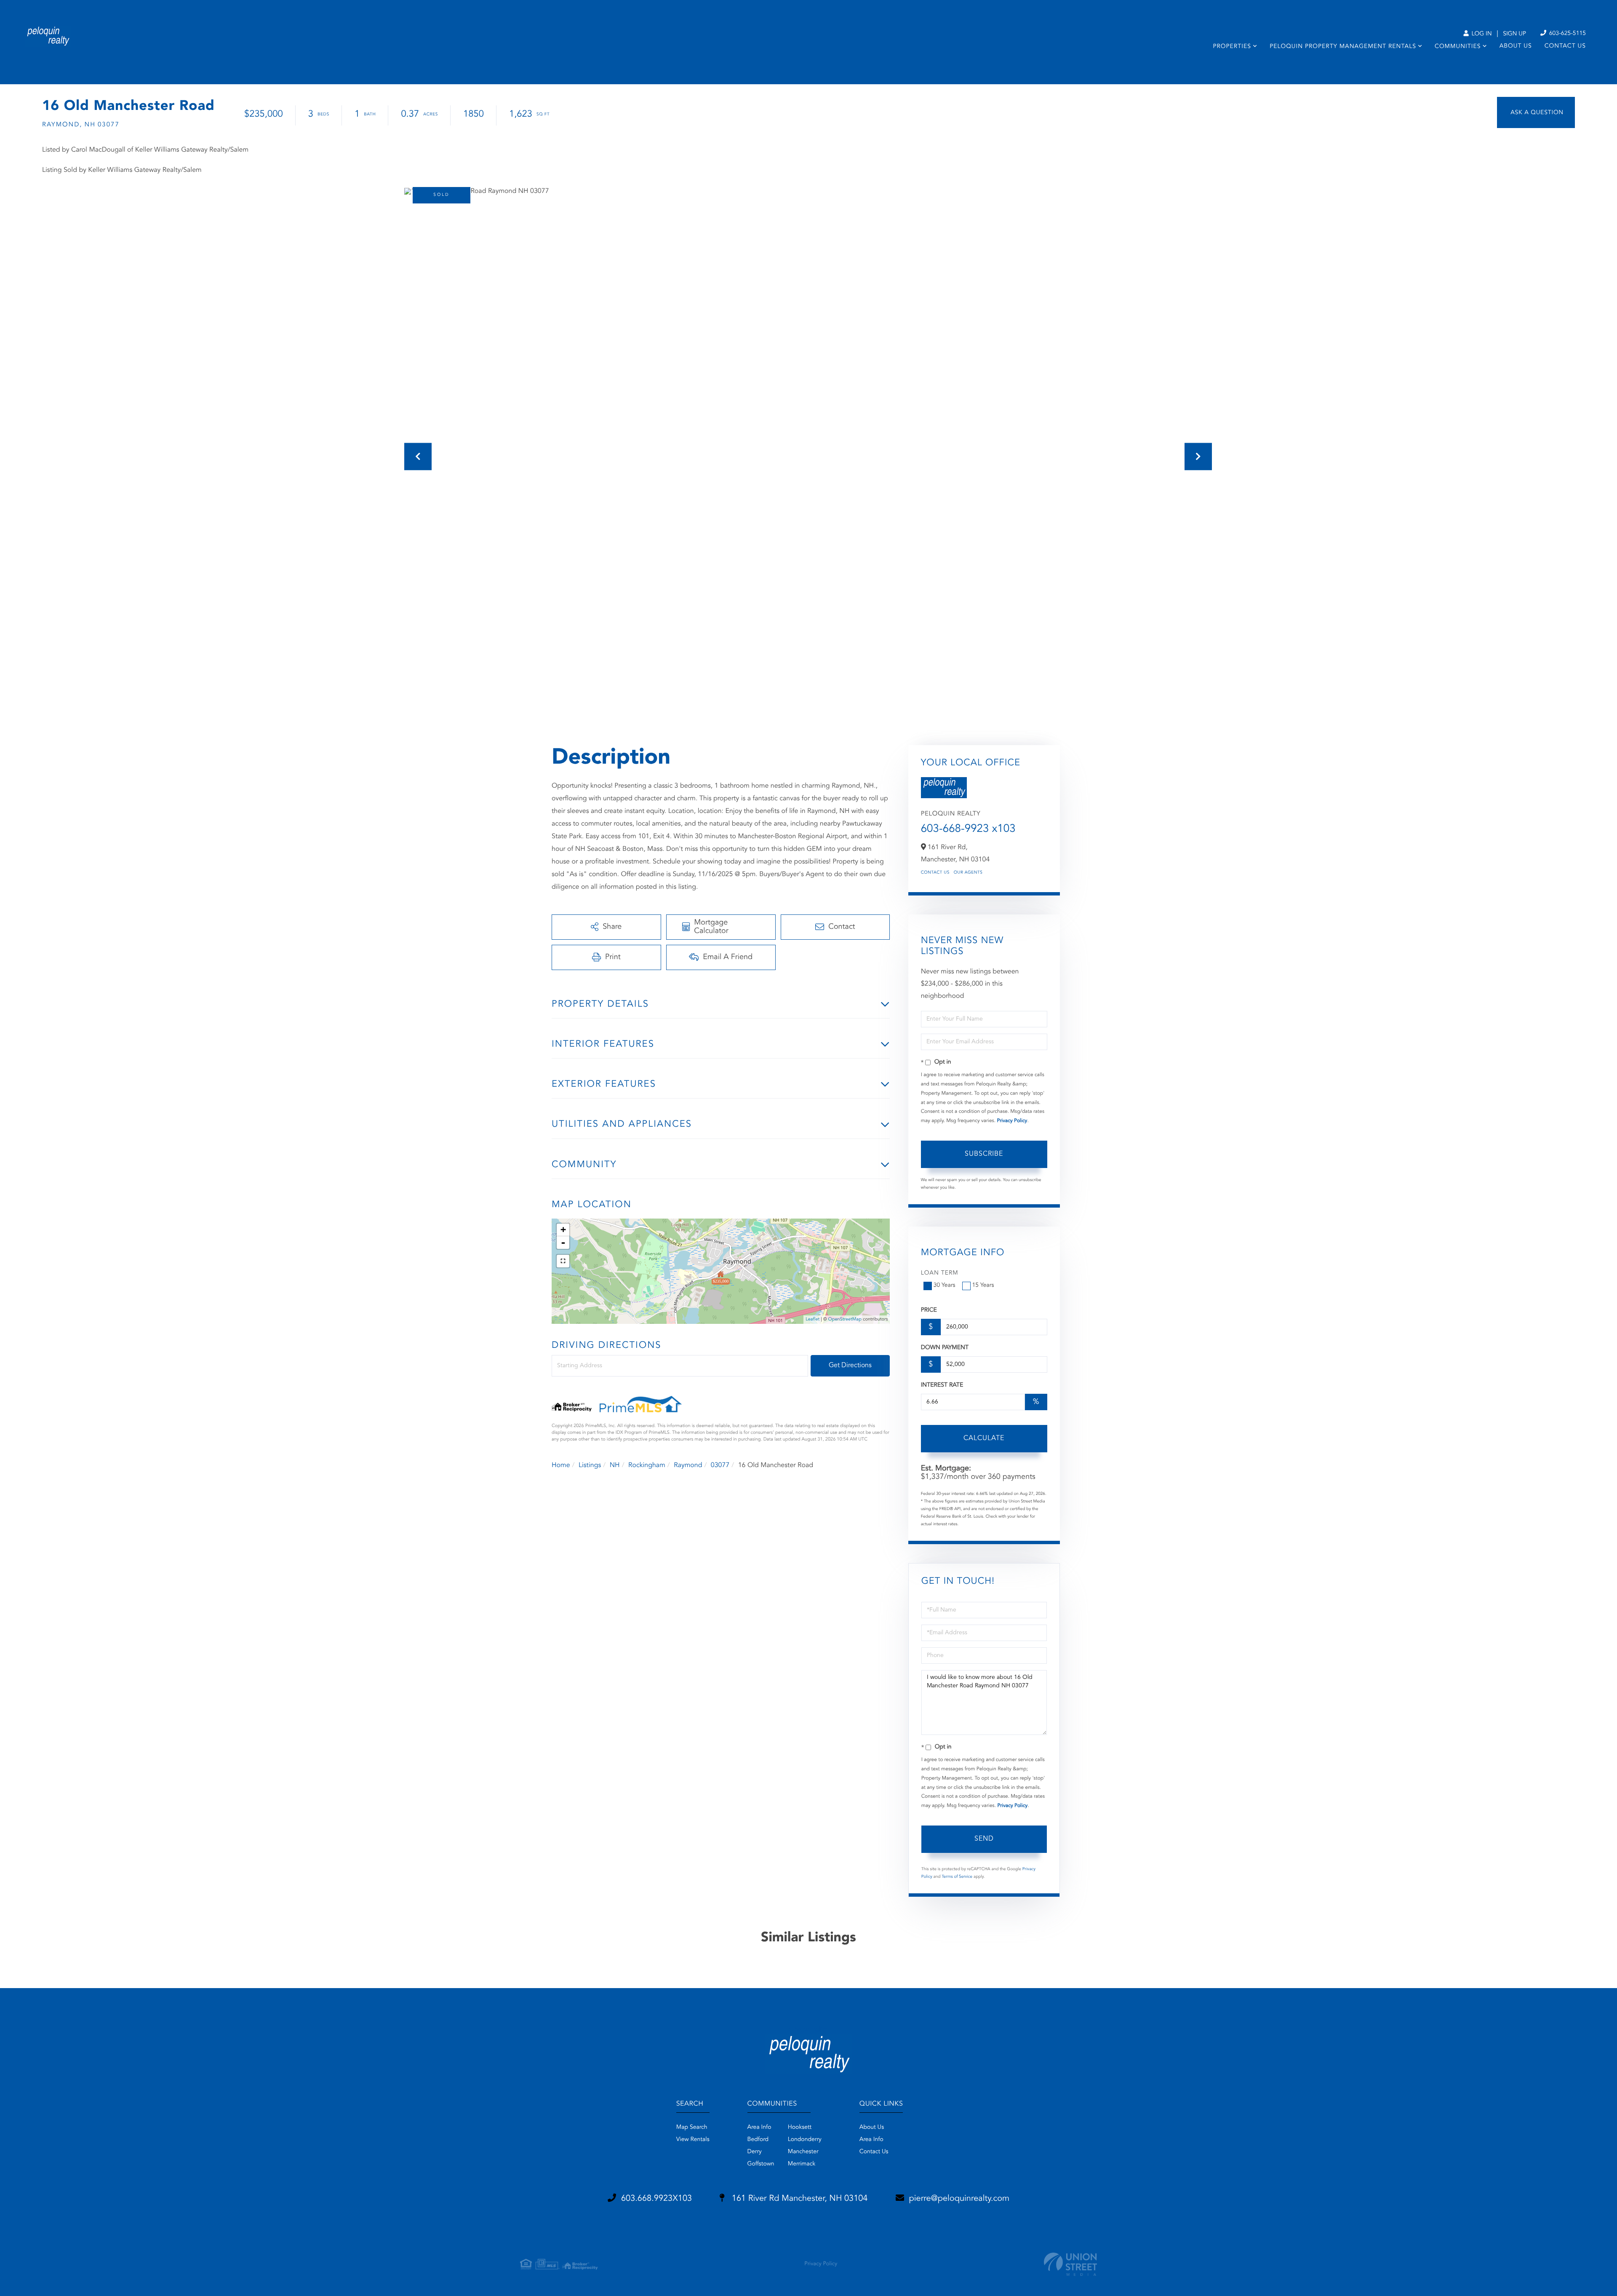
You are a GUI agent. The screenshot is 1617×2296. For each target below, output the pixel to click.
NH (615, 1465)
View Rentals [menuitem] (693, 2140)
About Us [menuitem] (1516, 46)
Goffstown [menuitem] (761, 2164)
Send (984, 1839)
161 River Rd (798, 2199)
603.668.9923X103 (656, 2199)
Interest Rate (942, 1385)
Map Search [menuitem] (692, 2128)
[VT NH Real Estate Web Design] (1070, 2264)
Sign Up (1514, 34)
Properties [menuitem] (1232, 47)
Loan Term (940, 1273)
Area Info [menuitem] (759, 2128)
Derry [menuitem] (755, 2152)
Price (929, 1310)
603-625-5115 (1567, 34)
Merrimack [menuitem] (802, 2164)
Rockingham (647, 1465)
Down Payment (945, 1348)
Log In (1481, 34)
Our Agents (968, 873)
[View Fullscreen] (563, 1261)
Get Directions (850, 1366)
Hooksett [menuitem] (800, 2128)
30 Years (945, 1286)
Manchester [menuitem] (803, 2152)
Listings (590, 1465)
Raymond (688, 1465)
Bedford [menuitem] (758, 2140)
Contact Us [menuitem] (1565, 46)
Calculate (984, 1438)
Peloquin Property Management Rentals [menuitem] (1343, 47)
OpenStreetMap (845, 1319)
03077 (720, 1465)
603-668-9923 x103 (968, 829)
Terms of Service (957, 1877)
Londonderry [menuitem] (805, 2140)
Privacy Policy (1012, 1121)
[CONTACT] (1536, 112)
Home (561, 1465)
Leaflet (813, 1319)
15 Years (983, 1286)
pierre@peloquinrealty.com (959, 2199)
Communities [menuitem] (1458, 47)
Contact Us (935, 873)
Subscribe (984, 1154)
